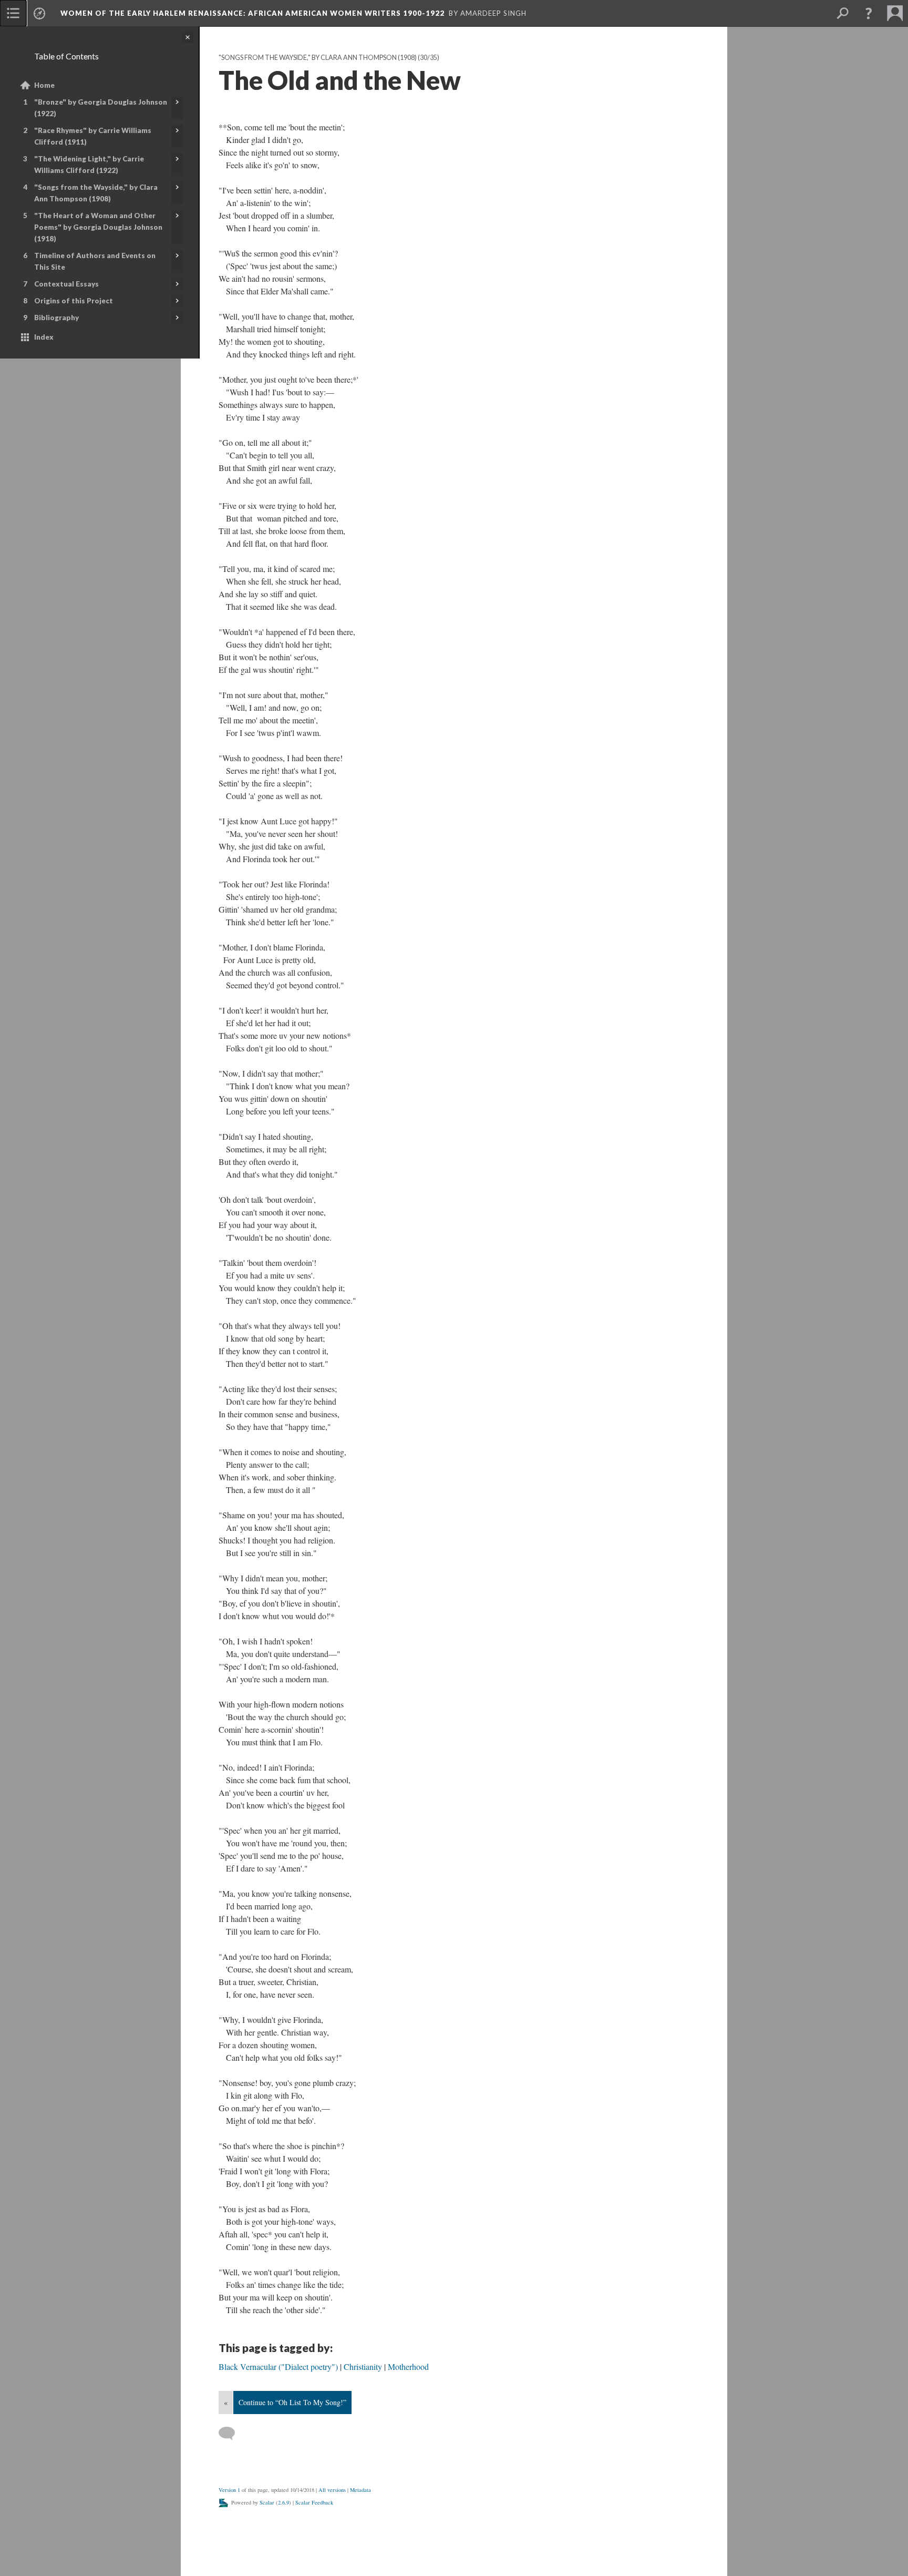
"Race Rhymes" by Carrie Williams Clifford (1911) (93, 136)
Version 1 (229, 2490)
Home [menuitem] (44, 85)
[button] (869, 13)
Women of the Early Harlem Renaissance (252, 13)
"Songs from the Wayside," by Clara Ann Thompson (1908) (96, 193)
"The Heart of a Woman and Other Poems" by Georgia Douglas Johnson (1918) (98, 227)
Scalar (267, 2502)
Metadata (360, 2490)
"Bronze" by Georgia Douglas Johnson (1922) (101, 108)
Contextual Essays (66, 284)
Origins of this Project (74, 301)
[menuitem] (13, 13)
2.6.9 (283, 2502)
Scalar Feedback (314, 2502)
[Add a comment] (231, 2434)
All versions (332, 2490)
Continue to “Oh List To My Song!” (292, 2402)
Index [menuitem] (44, 337)
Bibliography (56, 318)
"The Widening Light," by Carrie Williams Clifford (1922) (89, 165)
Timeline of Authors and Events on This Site (95, 261)
